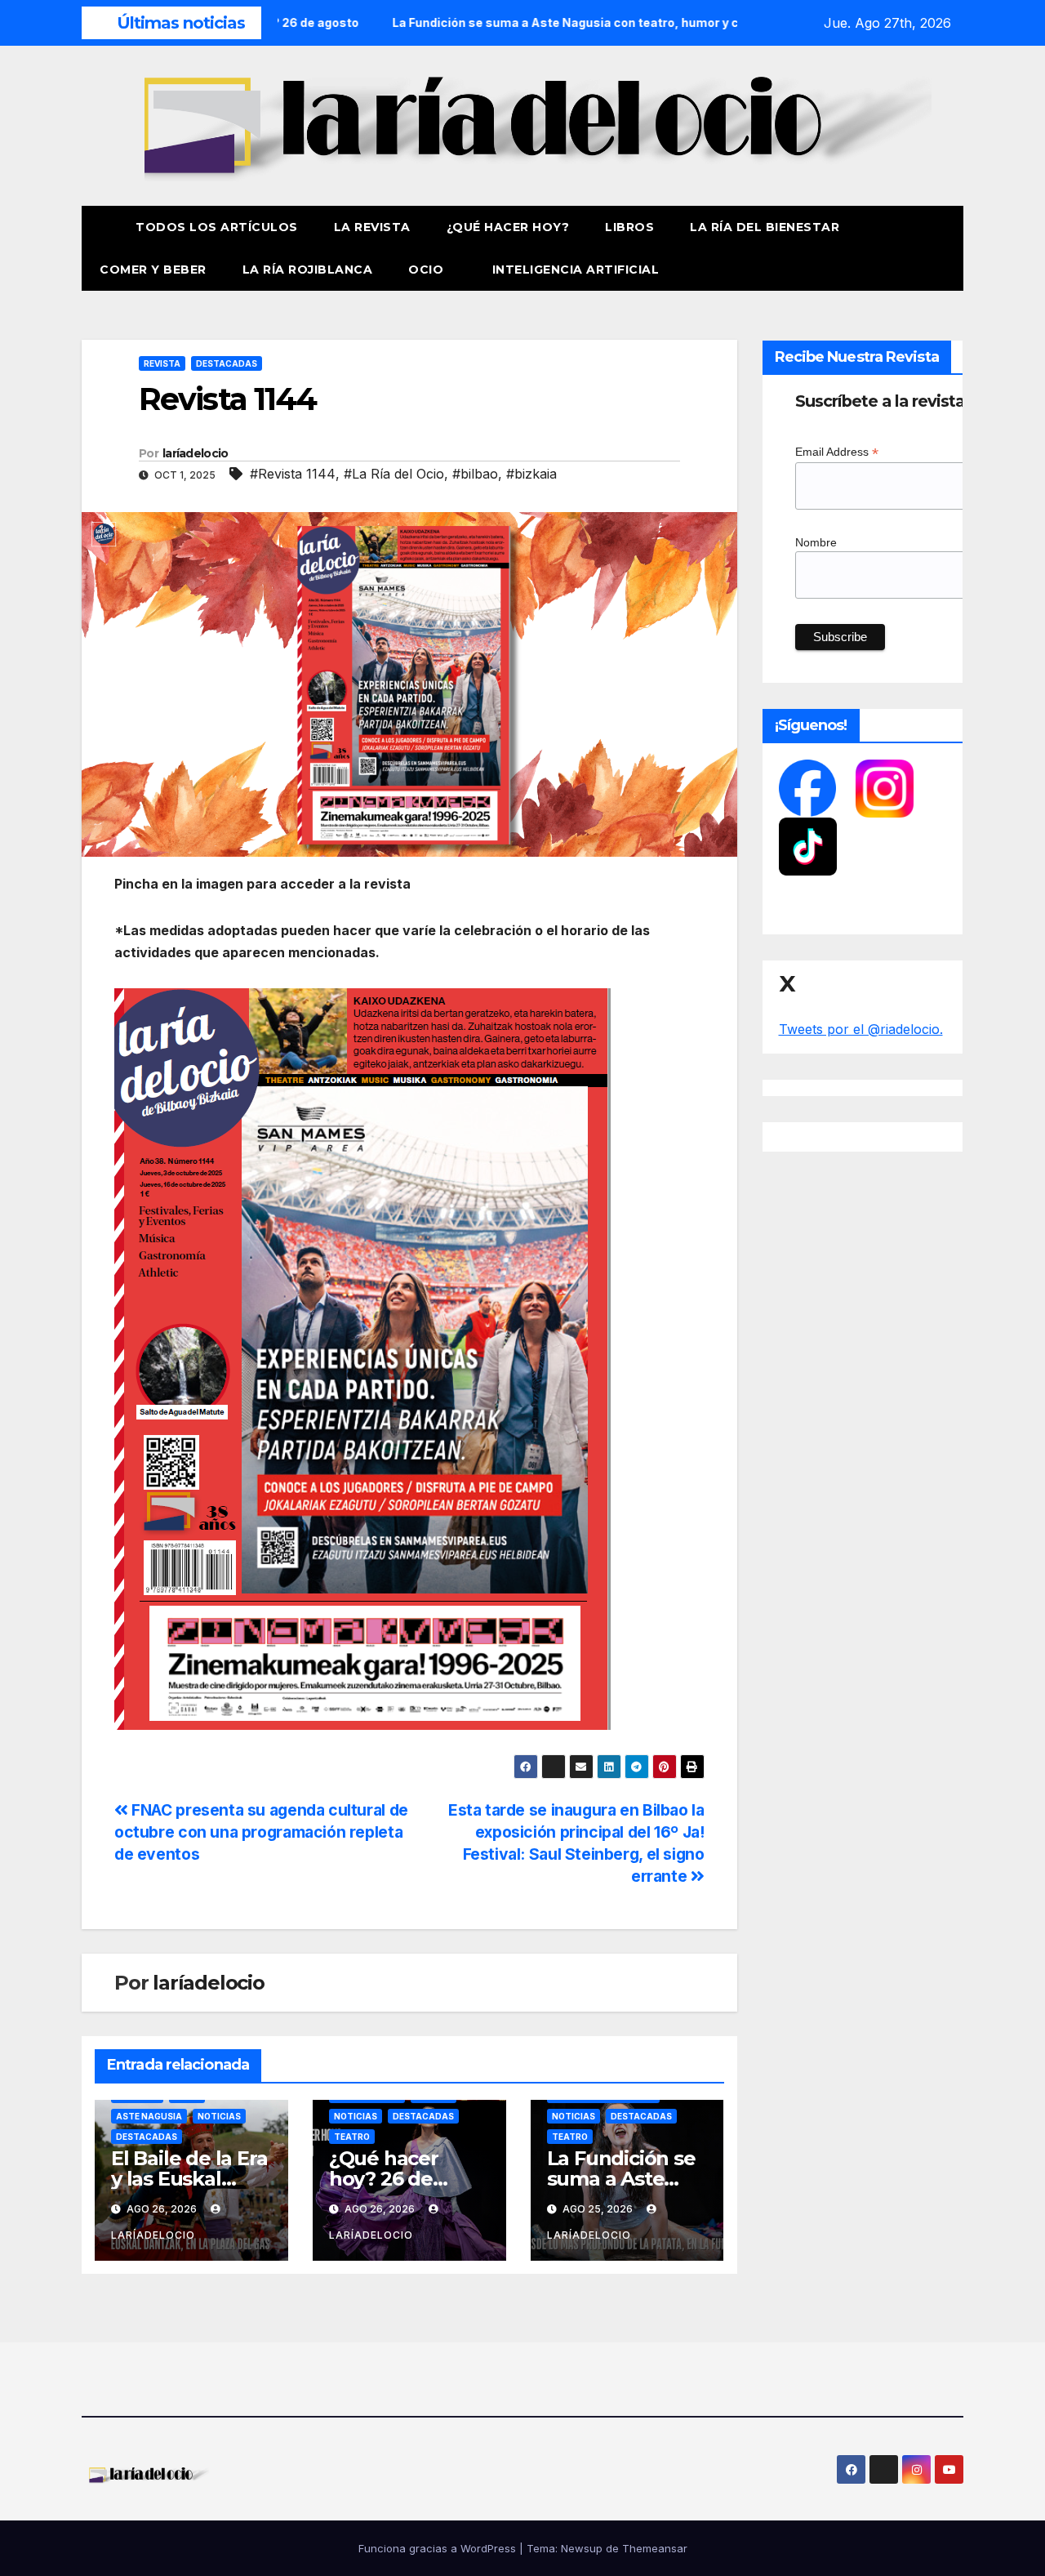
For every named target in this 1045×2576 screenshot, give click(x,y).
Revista (162, 363)
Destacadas (227, 363)
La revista (372, 227)
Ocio (428, 270)
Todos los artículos (217, 227)
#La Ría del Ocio (394, 474)
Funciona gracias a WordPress (439, 2548)
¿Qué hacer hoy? (508, 227)
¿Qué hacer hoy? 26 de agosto (384, 2179)
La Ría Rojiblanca (308, 270)
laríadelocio (196, 453)
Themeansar (655, 2548)
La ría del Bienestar (765, 227)
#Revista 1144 (293, 474)
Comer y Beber (153, 270)
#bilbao (475, 474)
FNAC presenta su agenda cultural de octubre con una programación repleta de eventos (261, 1832)
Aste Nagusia (149, 2116)
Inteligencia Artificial (576, 270)
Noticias (219, 2116)
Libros (629, 227)
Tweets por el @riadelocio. (861, 1029)
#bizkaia (531, 474)
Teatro (352, 2137)
